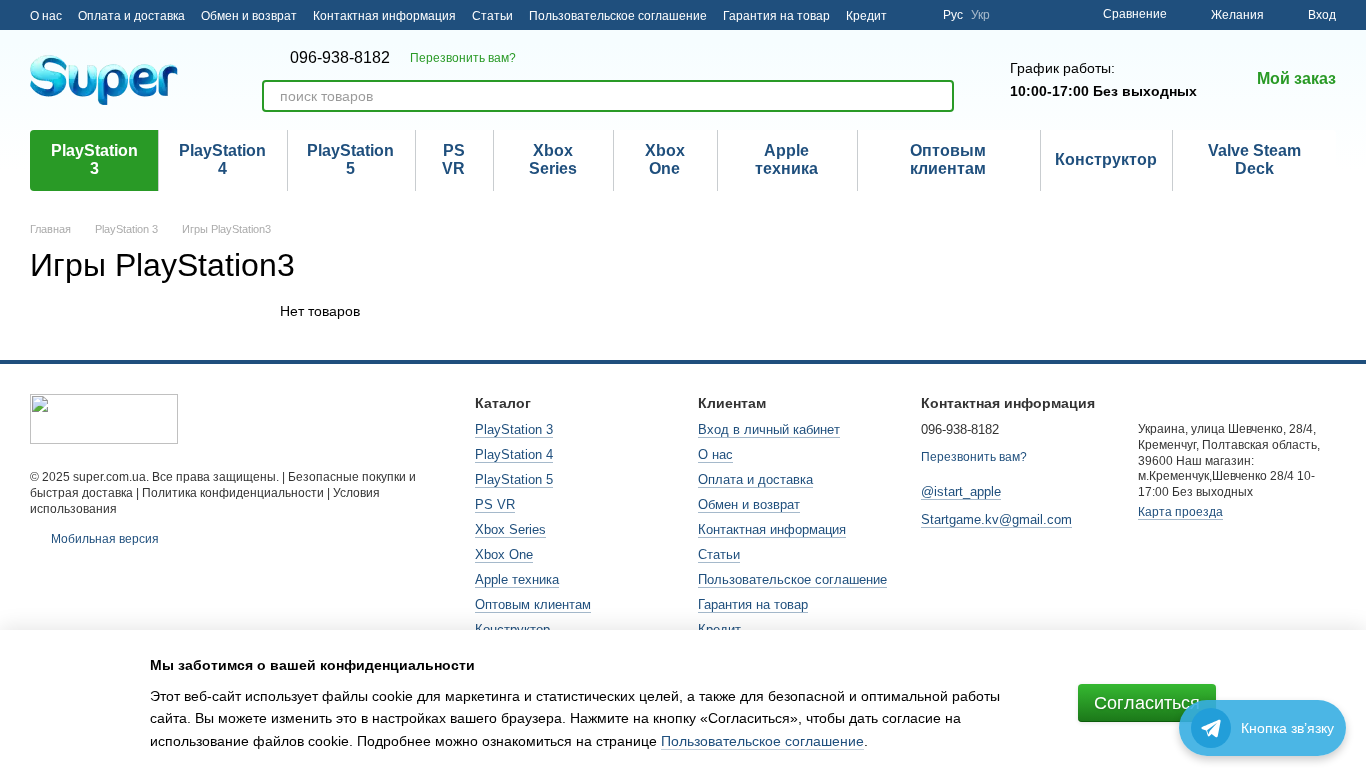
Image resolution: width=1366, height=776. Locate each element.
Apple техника (786, 159)
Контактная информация (384, 16)
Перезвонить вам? (463, 58)
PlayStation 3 (94, 159)
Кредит (866, 16)
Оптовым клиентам (948, 159)
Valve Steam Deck (1254, 159)
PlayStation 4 (222, 159)
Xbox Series (553, 159)
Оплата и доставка (131, 16)
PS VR (453, 159)
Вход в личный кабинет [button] (769, 429)
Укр (980, 15)
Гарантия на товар (776, 16)
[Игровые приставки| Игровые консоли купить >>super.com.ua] (104, 418)
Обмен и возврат (249, 16)
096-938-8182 (340, 58)
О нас (46, 16)
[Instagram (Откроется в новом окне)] (915, 15)
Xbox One (665, 159)
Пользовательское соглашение (618, 16)
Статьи (492, 16)
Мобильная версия (103, 539)
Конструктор (1106, 159)
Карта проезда (1180, 512)
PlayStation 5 (350, 159)
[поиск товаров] (938, 96)
